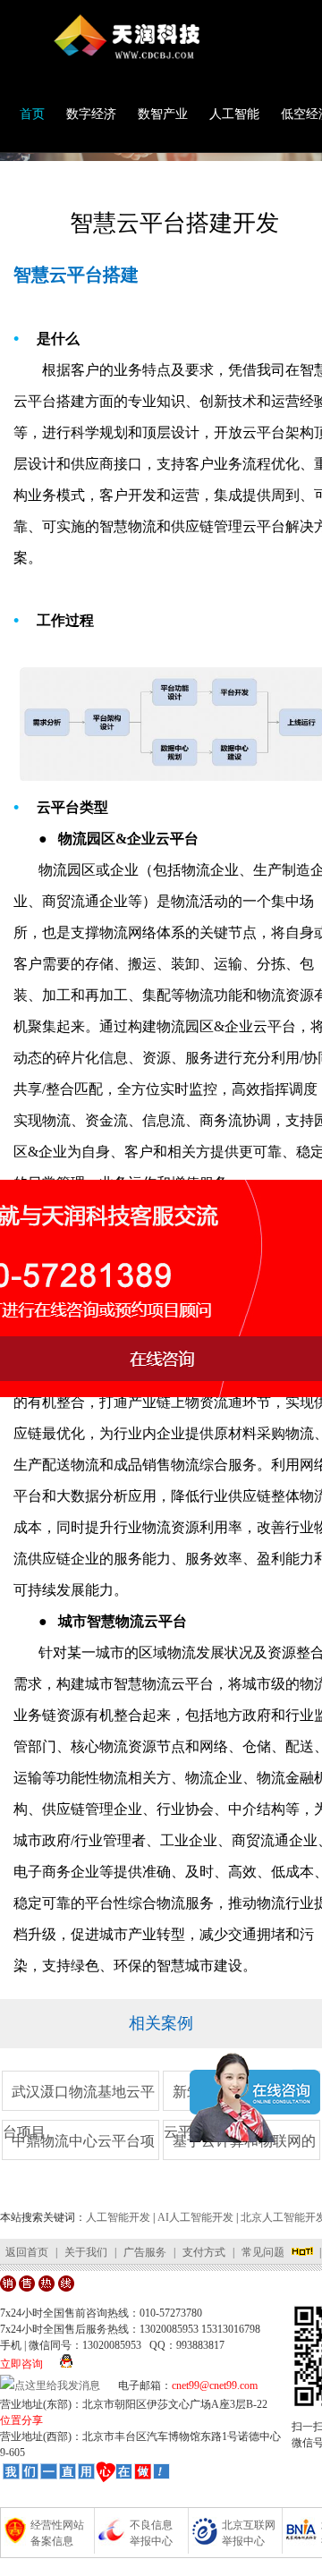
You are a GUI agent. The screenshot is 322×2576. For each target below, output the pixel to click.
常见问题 (263, 2252)
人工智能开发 (118, 2217)
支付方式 (204, 2252)
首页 (32, 114)
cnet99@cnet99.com (215, 2385)
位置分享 (21, 2420)
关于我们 (86, 2252)
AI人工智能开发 (195, 2217)
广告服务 (145, 2252)
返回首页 (27, 2252)
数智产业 (163, 114)
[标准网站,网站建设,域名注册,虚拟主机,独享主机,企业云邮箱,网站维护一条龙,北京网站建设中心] (86, 2475)
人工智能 (234, 114)
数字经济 (91, 114)
